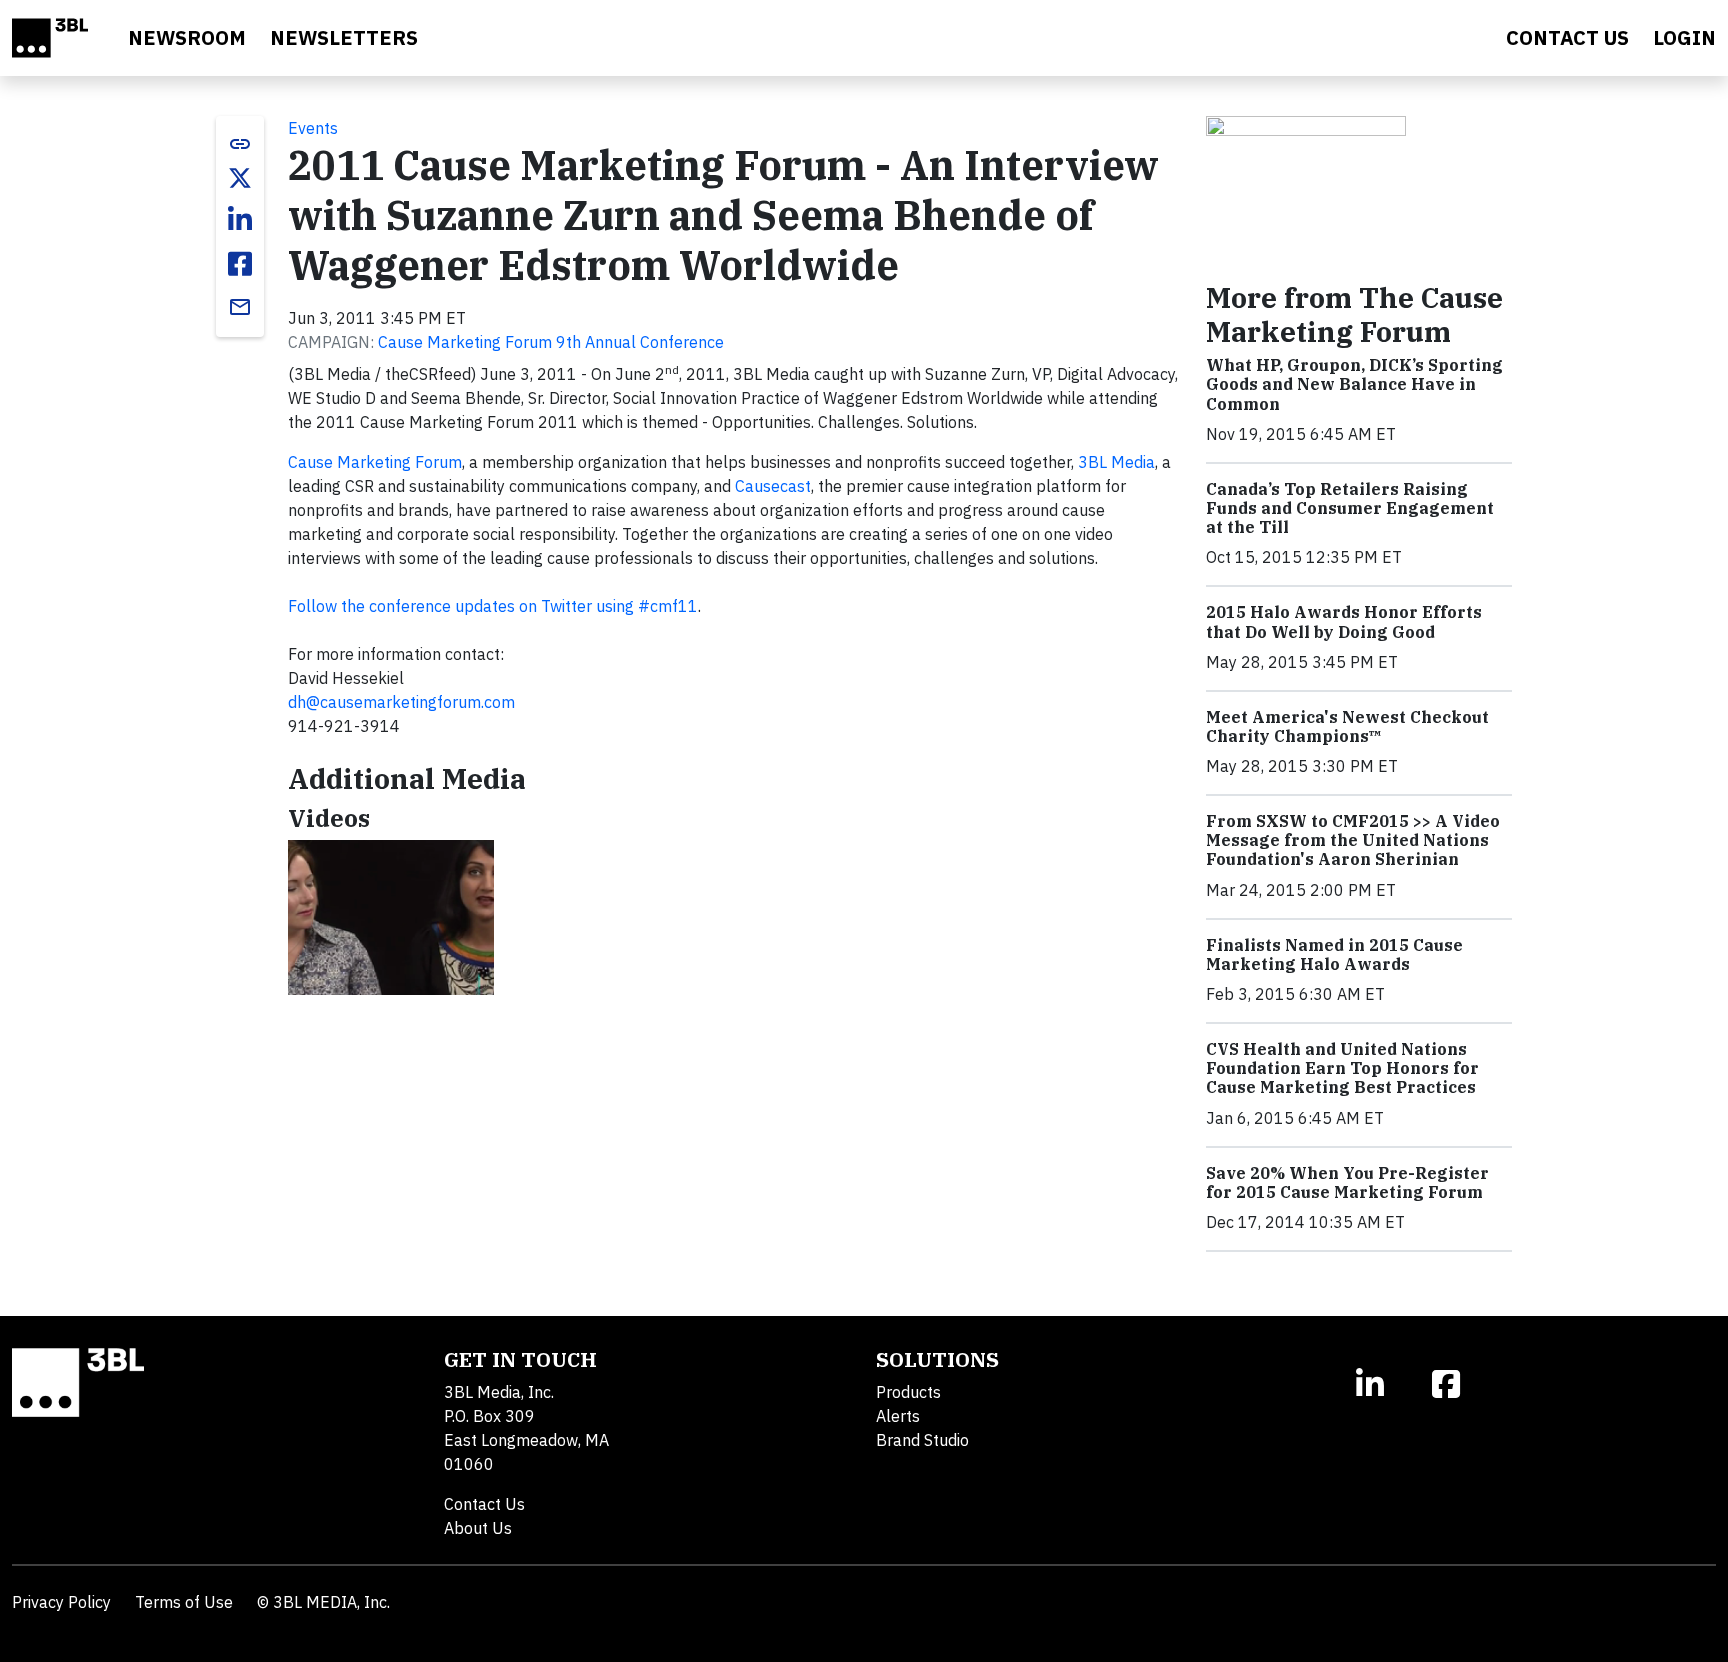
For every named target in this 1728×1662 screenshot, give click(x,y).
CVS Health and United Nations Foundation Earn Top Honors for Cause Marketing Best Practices (1342, 1068)
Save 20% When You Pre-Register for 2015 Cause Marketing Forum (1347, 1182)
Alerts (898, 1416)
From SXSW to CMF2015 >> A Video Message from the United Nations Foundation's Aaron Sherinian (1353, 840)
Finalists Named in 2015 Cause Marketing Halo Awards (1334, 954)
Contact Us (484, 1504)
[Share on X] (240, 178)
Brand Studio (922, 1440)
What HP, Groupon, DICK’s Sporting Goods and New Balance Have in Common (1354, 384)
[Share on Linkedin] (240, 220)
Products (908, 1392)
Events (313, 128)
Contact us (1567, 37)
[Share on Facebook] (240, 264)
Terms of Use (184, 1602)
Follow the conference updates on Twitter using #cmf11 (493, 606)
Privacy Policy (61, 1602)
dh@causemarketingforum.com (401, 702)
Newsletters (344, 37)
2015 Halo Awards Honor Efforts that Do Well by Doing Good (1344, 621)
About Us (478, 1528)
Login (1684, 37)
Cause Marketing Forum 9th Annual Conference (551, 342)
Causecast (773, 486)
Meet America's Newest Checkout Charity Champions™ (1347, 726)
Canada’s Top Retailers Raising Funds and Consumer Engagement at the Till (1350, 508)
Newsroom (187, 37)
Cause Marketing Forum (375, 462)
